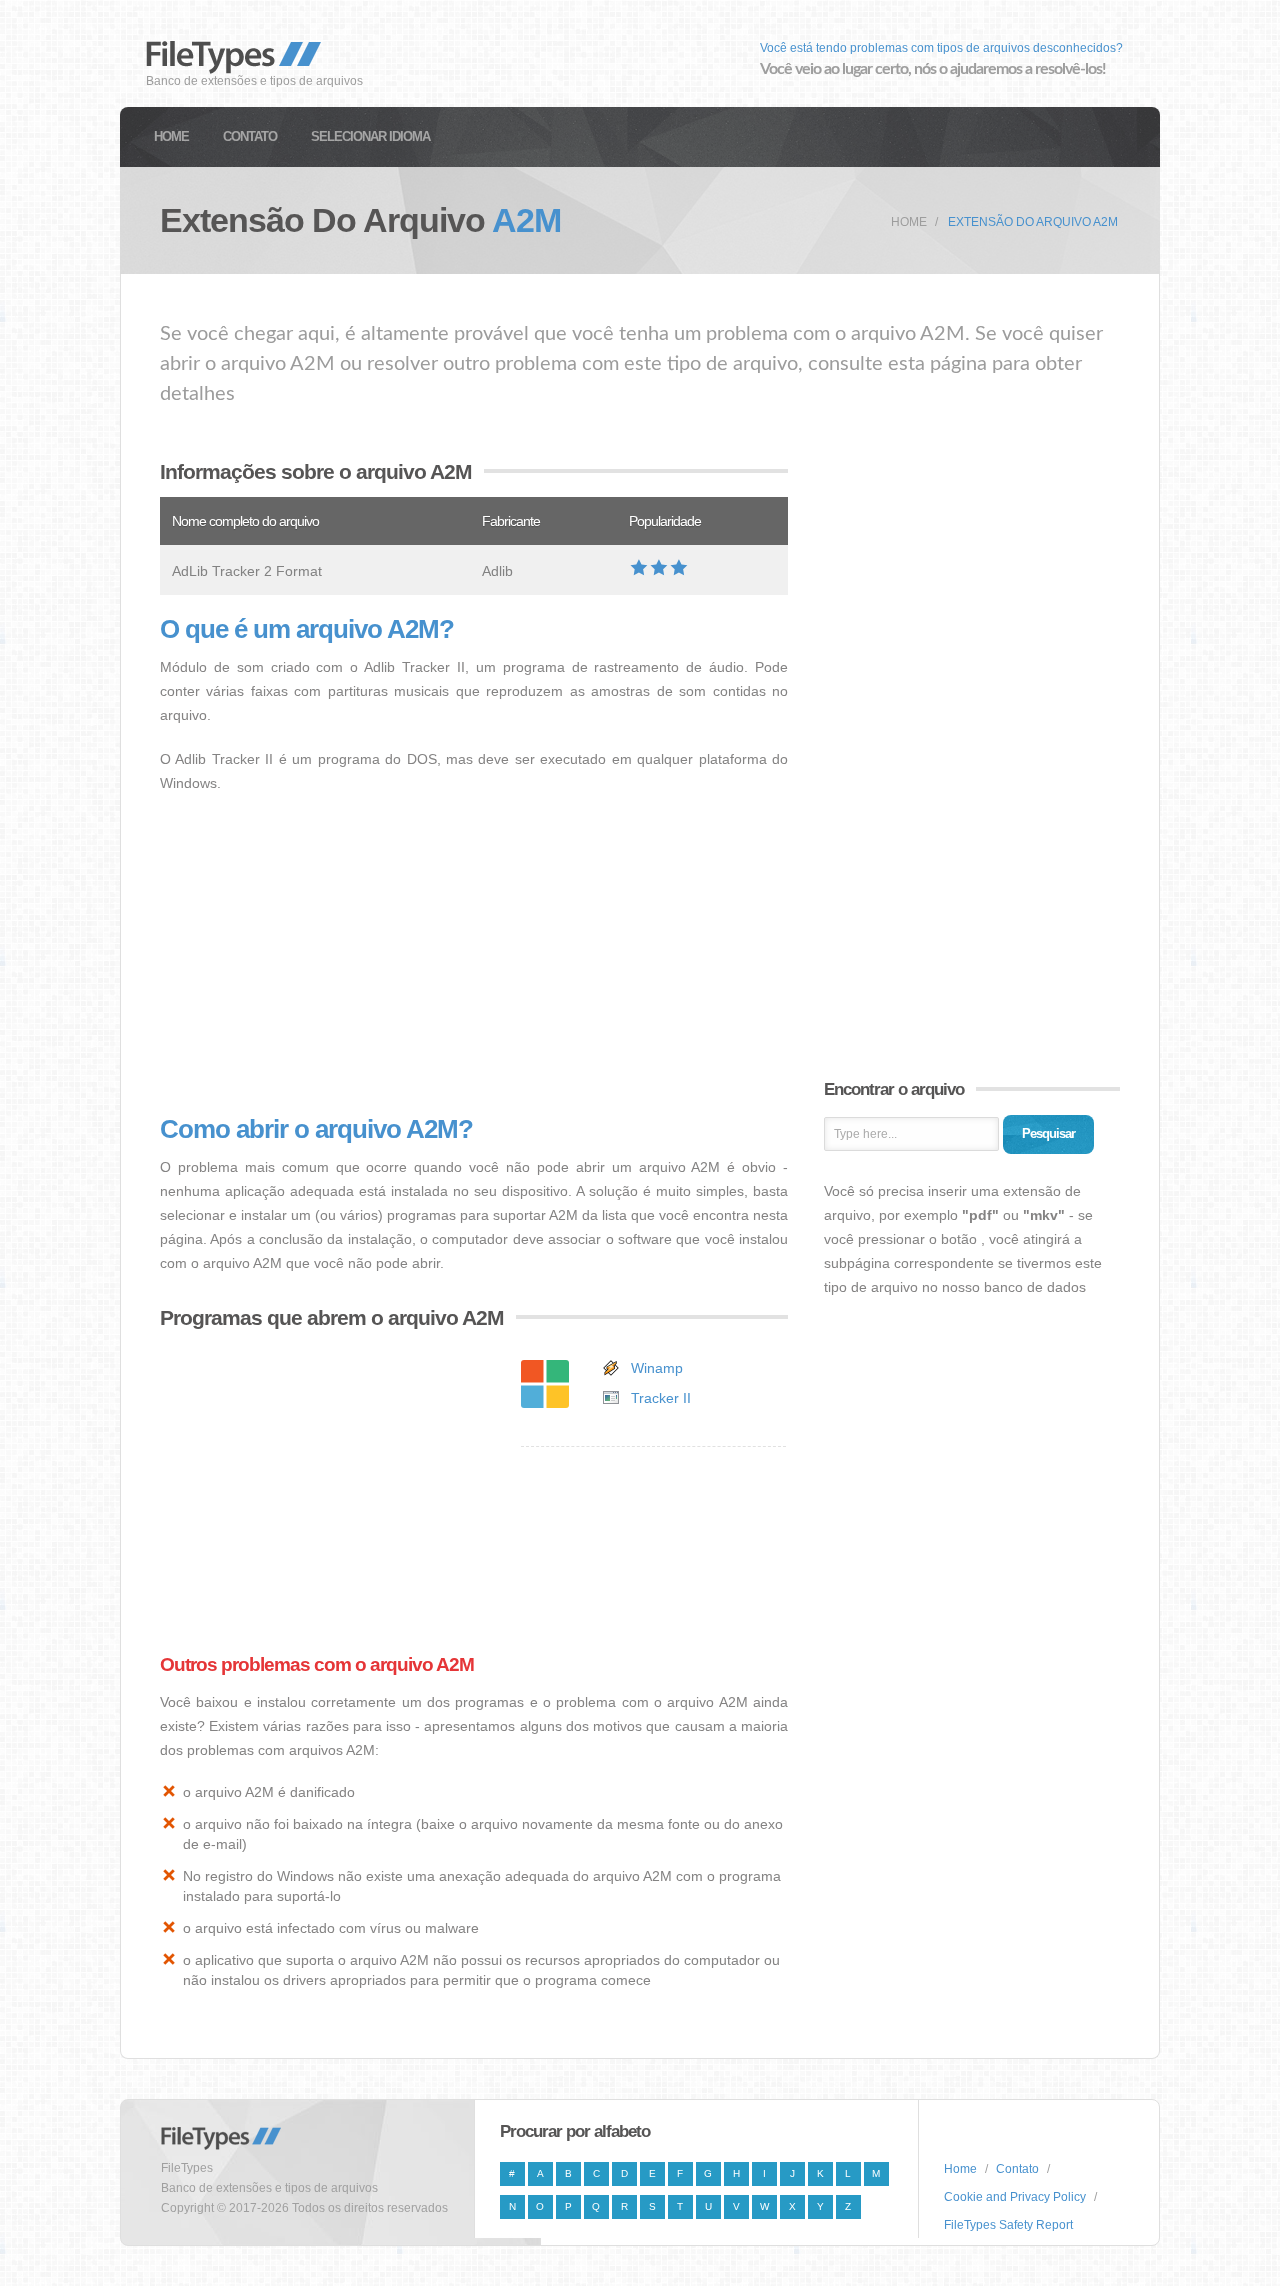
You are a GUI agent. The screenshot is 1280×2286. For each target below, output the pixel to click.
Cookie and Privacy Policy (1015, 2197)
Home (171, 136)
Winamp (657, 1368)
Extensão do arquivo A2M (1033, 222)
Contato (250, 136)
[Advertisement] (474, 955)
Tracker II (661, 1398)
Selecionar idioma (370, 136)
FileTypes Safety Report (1008, 2225)
